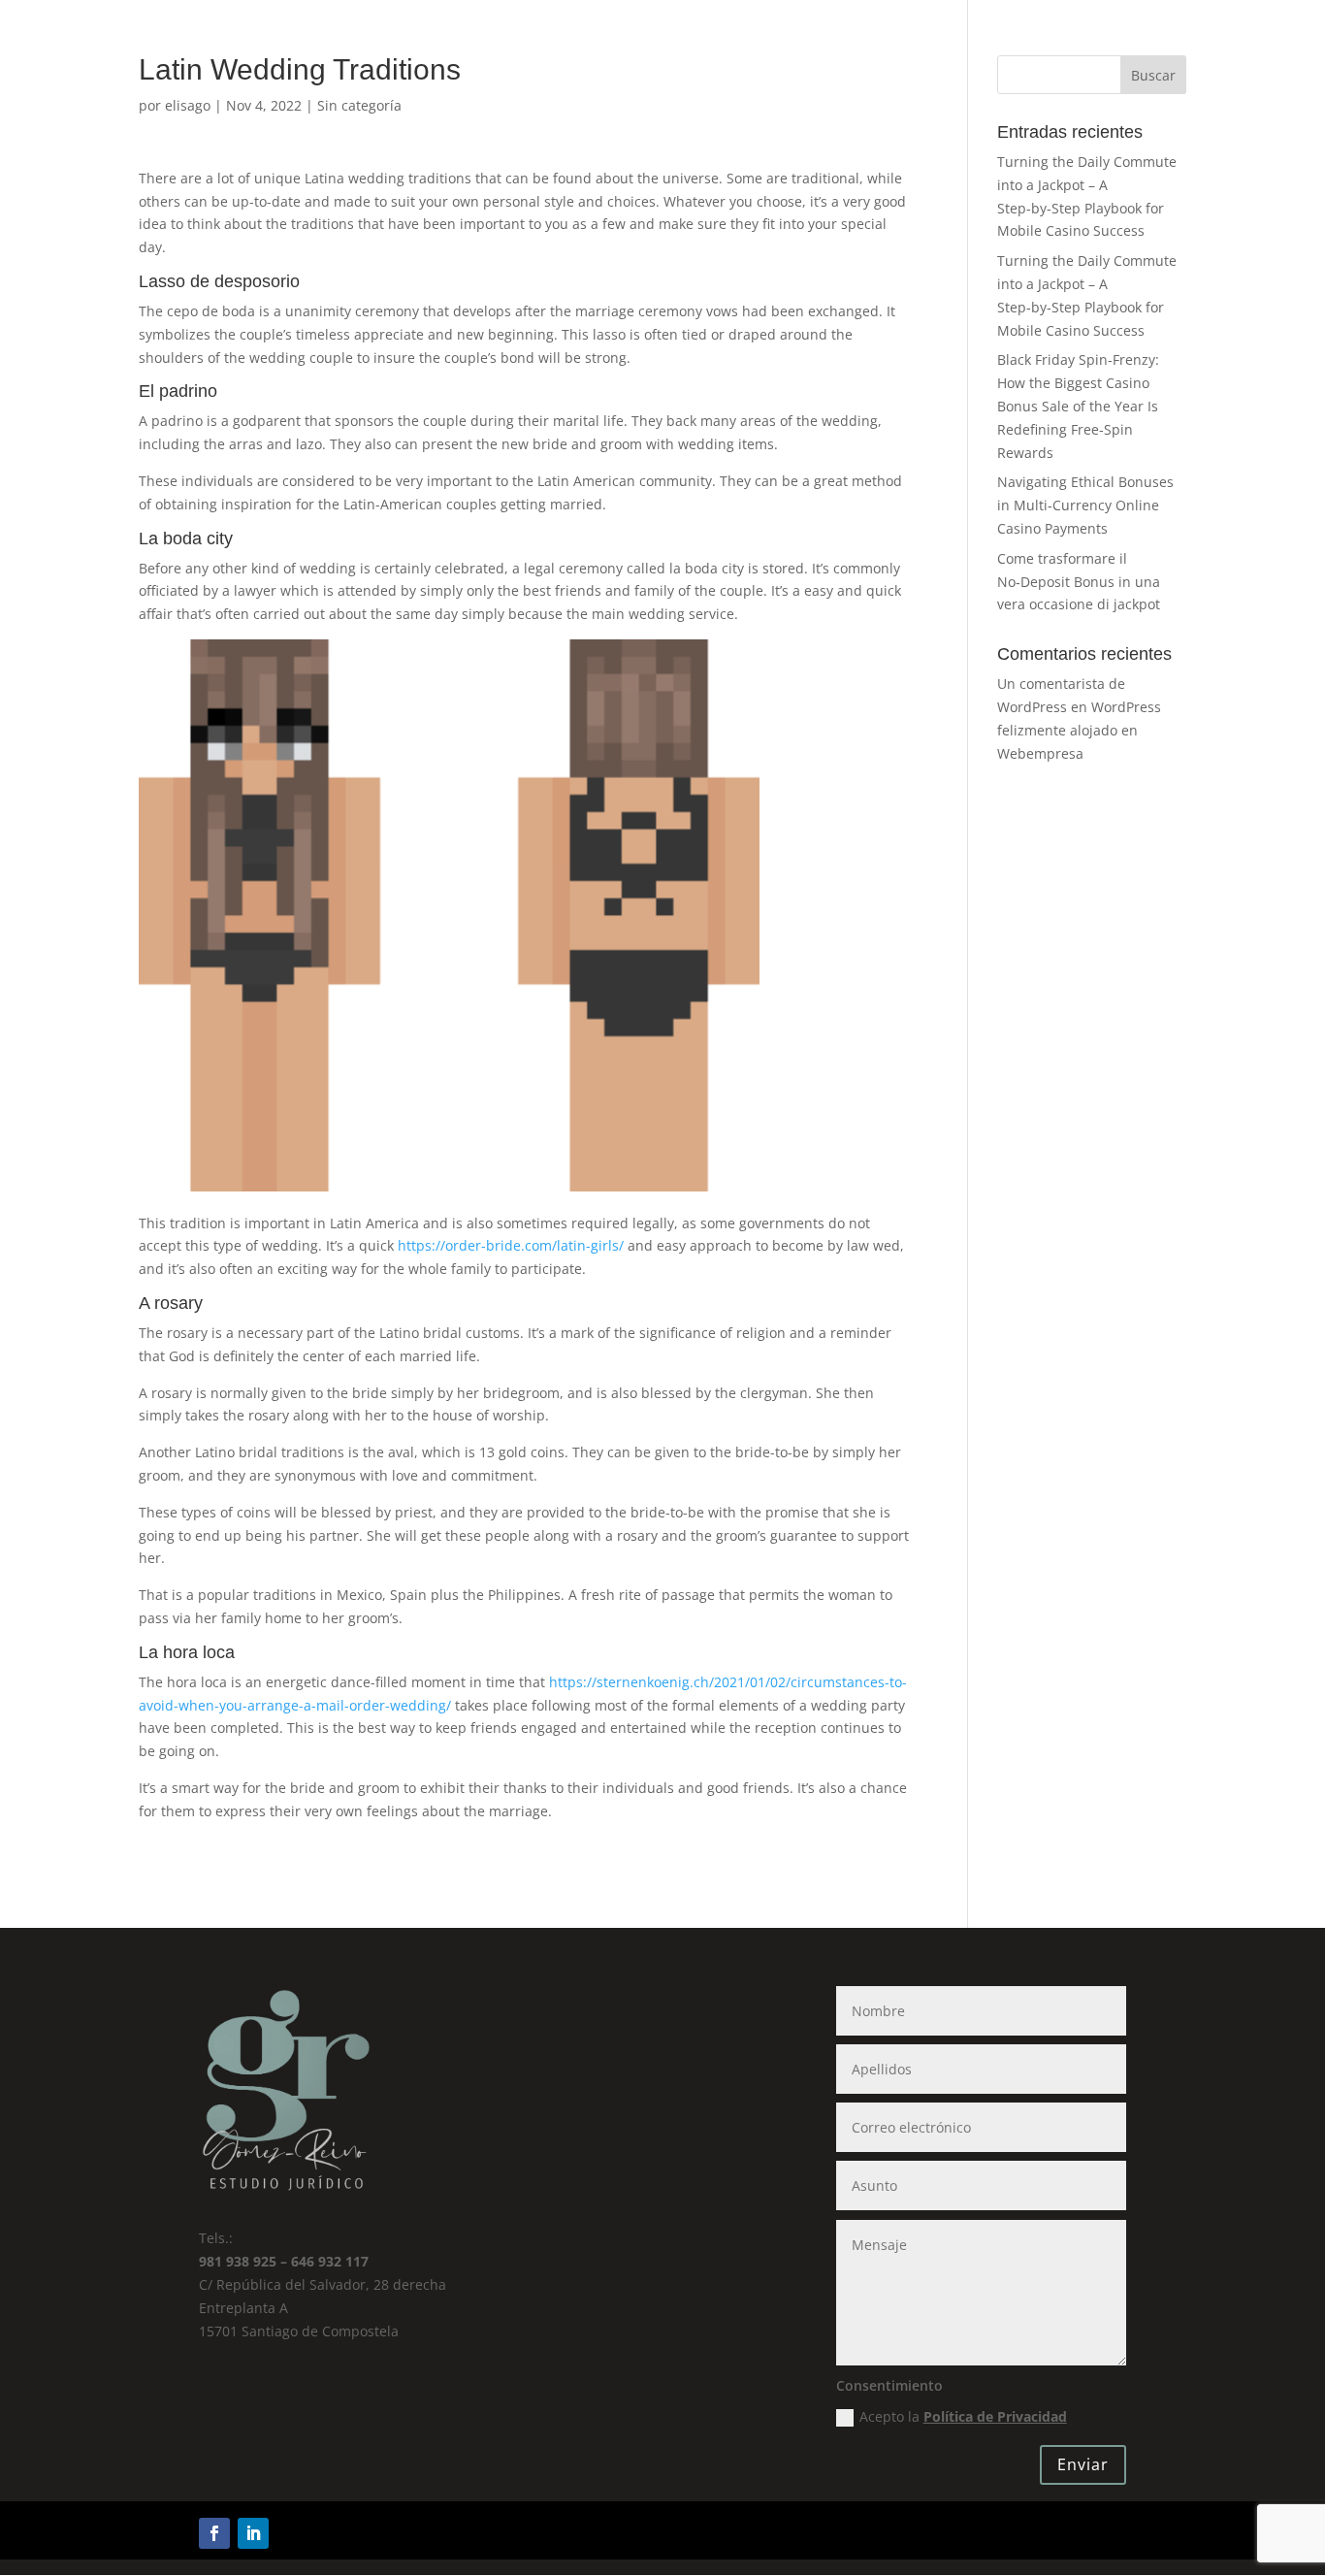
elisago (188, 105)
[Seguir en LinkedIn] (253, 2533)
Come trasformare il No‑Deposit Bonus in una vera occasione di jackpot (1079, 582)
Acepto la (963, 2416)
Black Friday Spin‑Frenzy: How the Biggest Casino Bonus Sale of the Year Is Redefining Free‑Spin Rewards (1078, 406)
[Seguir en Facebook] (214, 2533)
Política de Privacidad (995, 2416)
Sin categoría (359, 105)
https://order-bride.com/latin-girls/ (511, 1245)
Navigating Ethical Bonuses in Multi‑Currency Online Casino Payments (1085, 505)
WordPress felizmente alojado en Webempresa (1079, 730)
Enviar (1083, 2464)
